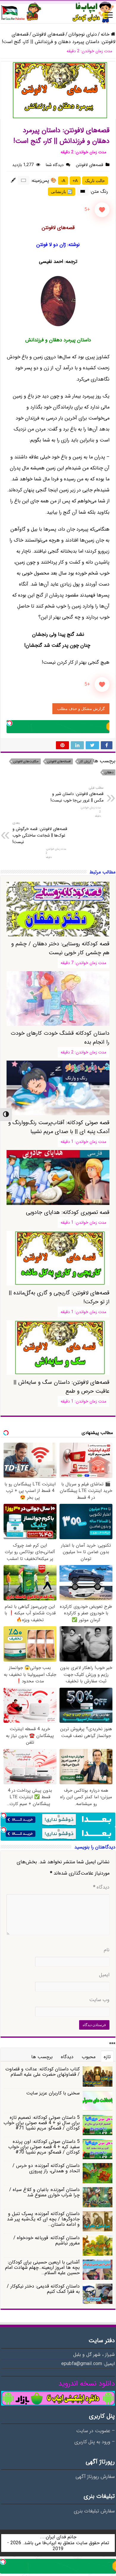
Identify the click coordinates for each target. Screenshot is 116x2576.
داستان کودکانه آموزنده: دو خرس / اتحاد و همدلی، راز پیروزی (46, 2168)
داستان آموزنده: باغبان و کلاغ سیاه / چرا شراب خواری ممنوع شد (44, 2192)
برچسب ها (42, 2057)
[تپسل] (10, 723)
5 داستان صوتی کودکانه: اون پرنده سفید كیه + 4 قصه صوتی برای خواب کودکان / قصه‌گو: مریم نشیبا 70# (44, 2147)
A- (63, 181)
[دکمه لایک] (102, 210)
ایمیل (104, 1975)
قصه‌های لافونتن (48, 34)
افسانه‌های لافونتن (59, 762)
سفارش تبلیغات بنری (94, 2511)
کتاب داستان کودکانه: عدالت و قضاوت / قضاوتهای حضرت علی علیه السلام (43, 2072)
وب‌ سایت (99, 2000)
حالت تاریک (95, 181)
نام (107, 1950)
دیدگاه (101, 1887)
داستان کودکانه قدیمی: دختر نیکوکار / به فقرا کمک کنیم (43, 2289)
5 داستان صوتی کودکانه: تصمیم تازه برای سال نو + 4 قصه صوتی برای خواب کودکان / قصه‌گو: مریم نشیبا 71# (42, 2123)
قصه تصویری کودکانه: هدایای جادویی (68, 1212)
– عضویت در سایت (95, 2431)
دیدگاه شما (55, 165)
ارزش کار (85, 762)
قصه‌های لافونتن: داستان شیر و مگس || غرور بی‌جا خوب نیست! (77, 794)
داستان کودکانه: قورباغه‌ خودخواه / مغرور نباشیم (47, 2240)
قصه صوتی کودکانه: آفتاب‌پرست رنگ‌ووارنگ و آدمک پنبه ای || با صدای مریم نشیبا (59, 1127)
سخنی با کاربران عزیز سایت (53, 2093)
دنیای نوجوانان (83, 34)
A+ (75, 181)
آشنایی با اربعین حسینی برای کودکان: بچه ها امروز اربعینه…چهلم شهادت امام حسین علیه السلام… (42, 2267)
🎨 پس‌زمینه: (44, 180)
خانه (106, 34)
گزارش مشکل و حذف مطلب (81, 709)
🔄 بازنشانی (62, 192)
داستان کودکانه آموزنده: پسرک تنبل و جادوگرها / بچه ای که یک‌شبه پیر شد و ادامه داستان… (43, 2219)
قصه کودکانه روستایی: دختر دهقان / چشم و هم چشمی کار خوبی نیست (60, 948)
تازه (107, 2057)
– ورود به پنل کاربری (95, 2442)
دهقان (109, 773)
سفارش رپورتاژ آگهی (95, 2477)
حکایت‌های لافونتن (26, 762)
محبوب (89, 2057)
